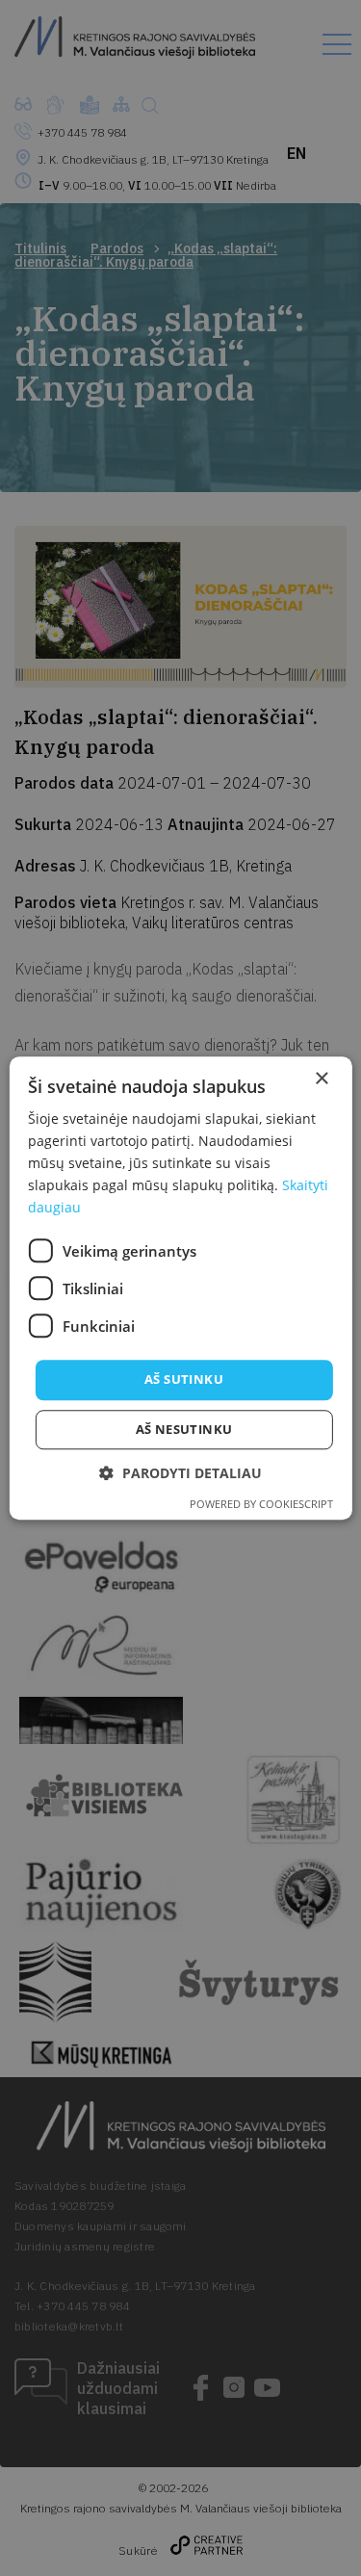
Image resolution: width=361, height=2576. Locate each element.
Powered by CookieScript (261, 1504)
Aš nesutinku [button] (184, 1429)
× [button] (321, 1079)
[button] (180, 1473)
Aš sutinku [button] (184, 1380)
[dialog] (180, 1288)
